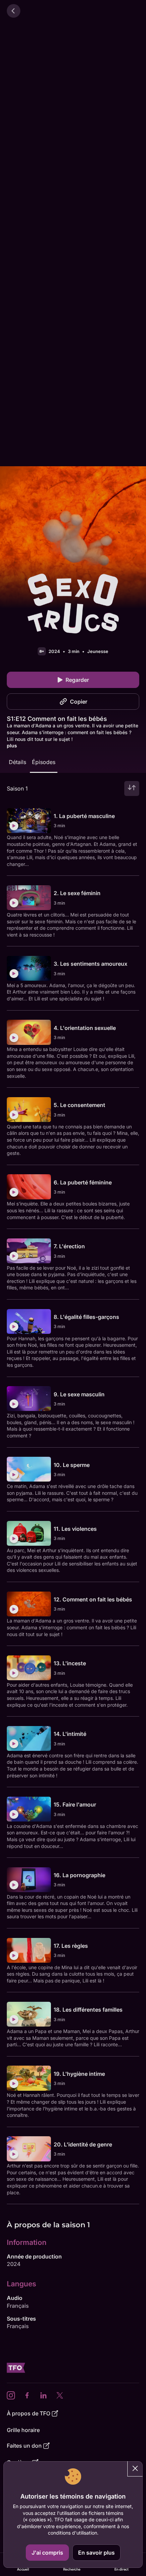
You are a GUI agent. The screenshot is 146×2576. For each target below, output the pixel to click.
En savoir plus (96, 2553)
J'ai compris (47, 2553)
